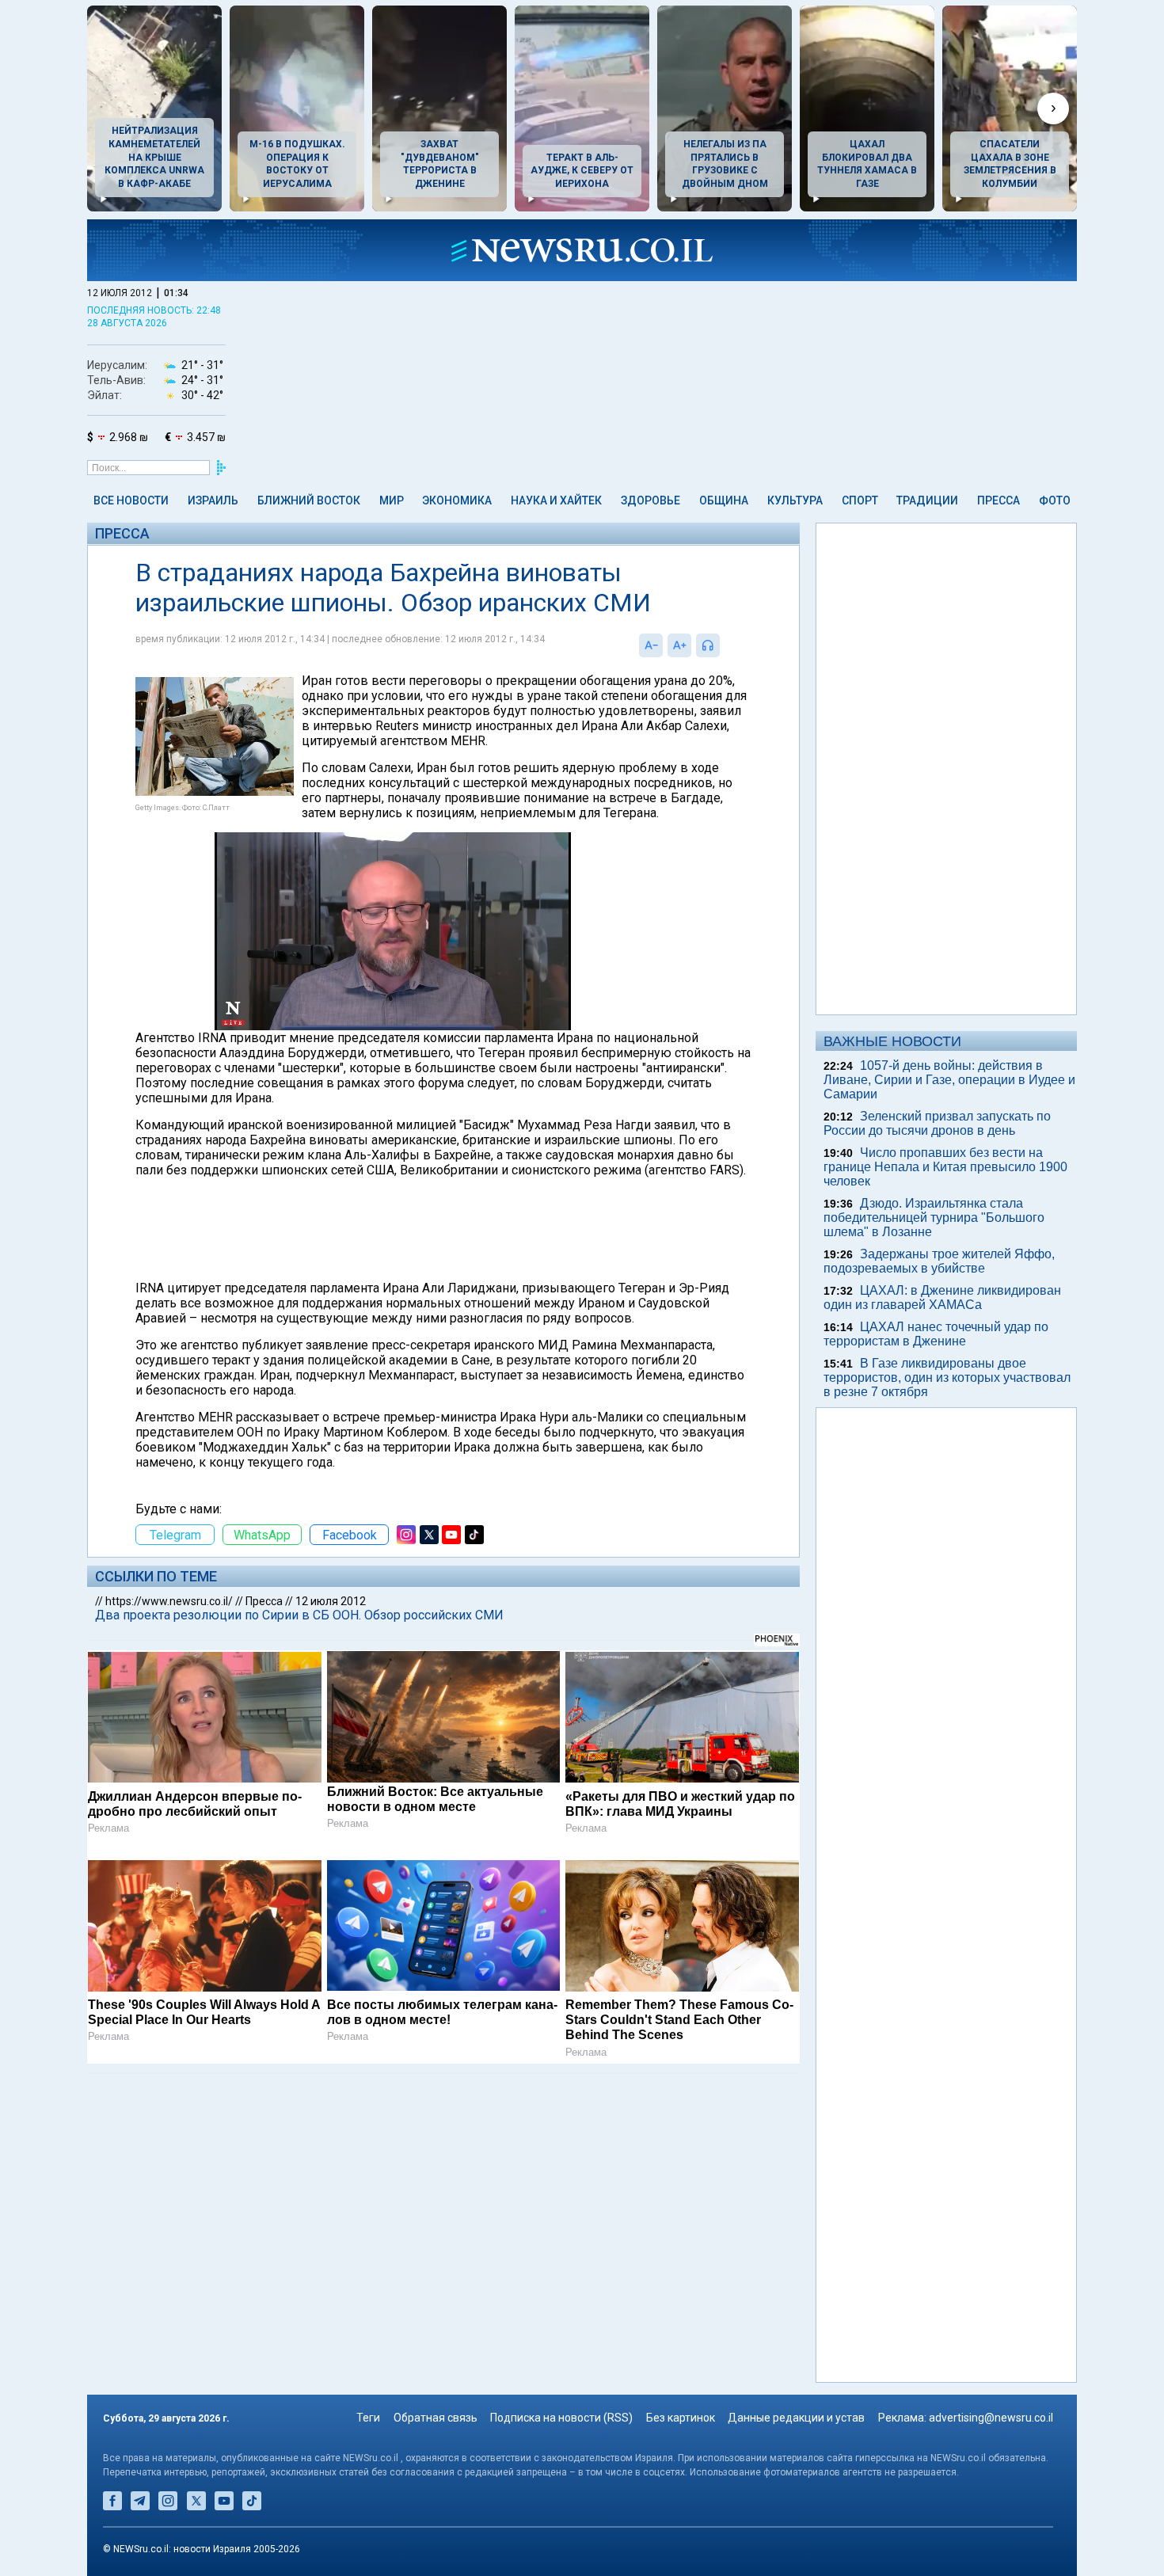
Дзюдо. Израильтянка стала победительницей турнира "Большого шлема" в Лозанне (934, 1218)
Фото (1055, 500)
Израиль (213, 500)
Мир (392, 500)
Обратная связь (436, 2418)
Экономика (457, 500)
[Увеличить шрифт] (679, 645)
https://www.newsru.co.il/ (169, 1601)
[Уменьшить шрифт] (651, 645)
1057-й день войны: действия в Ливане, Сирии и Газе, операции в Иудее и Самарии (949, 1080)
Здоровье (650, 500)
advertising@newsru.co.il (991, 2418)
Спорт (860, 500)
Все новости (131, 500)
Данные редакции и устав (796, 2418)
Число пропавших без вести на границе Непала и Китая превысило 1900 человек (945, 1167)
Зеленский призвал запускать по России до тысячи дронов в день (937, 1123)
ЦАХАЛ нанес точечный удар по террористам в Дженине (936, 1334)
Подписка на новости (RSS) (561, 2418)
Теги (368, 2418)
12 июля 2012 (331, 1601)
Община (724, 500)
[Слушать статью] (724, 645)
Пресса (999, 500)
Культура (795, 500)
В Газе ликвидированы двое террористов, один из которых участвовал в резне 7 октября (947, 1377)
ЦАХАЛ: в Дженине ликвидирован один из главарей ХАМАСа (942, 1298)
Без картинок (681, 2418)
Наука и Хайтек (556, 500)
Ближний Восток (309, 500)
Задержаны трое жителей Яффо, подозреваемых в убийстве (939, 1261)
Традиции (927, 500)
